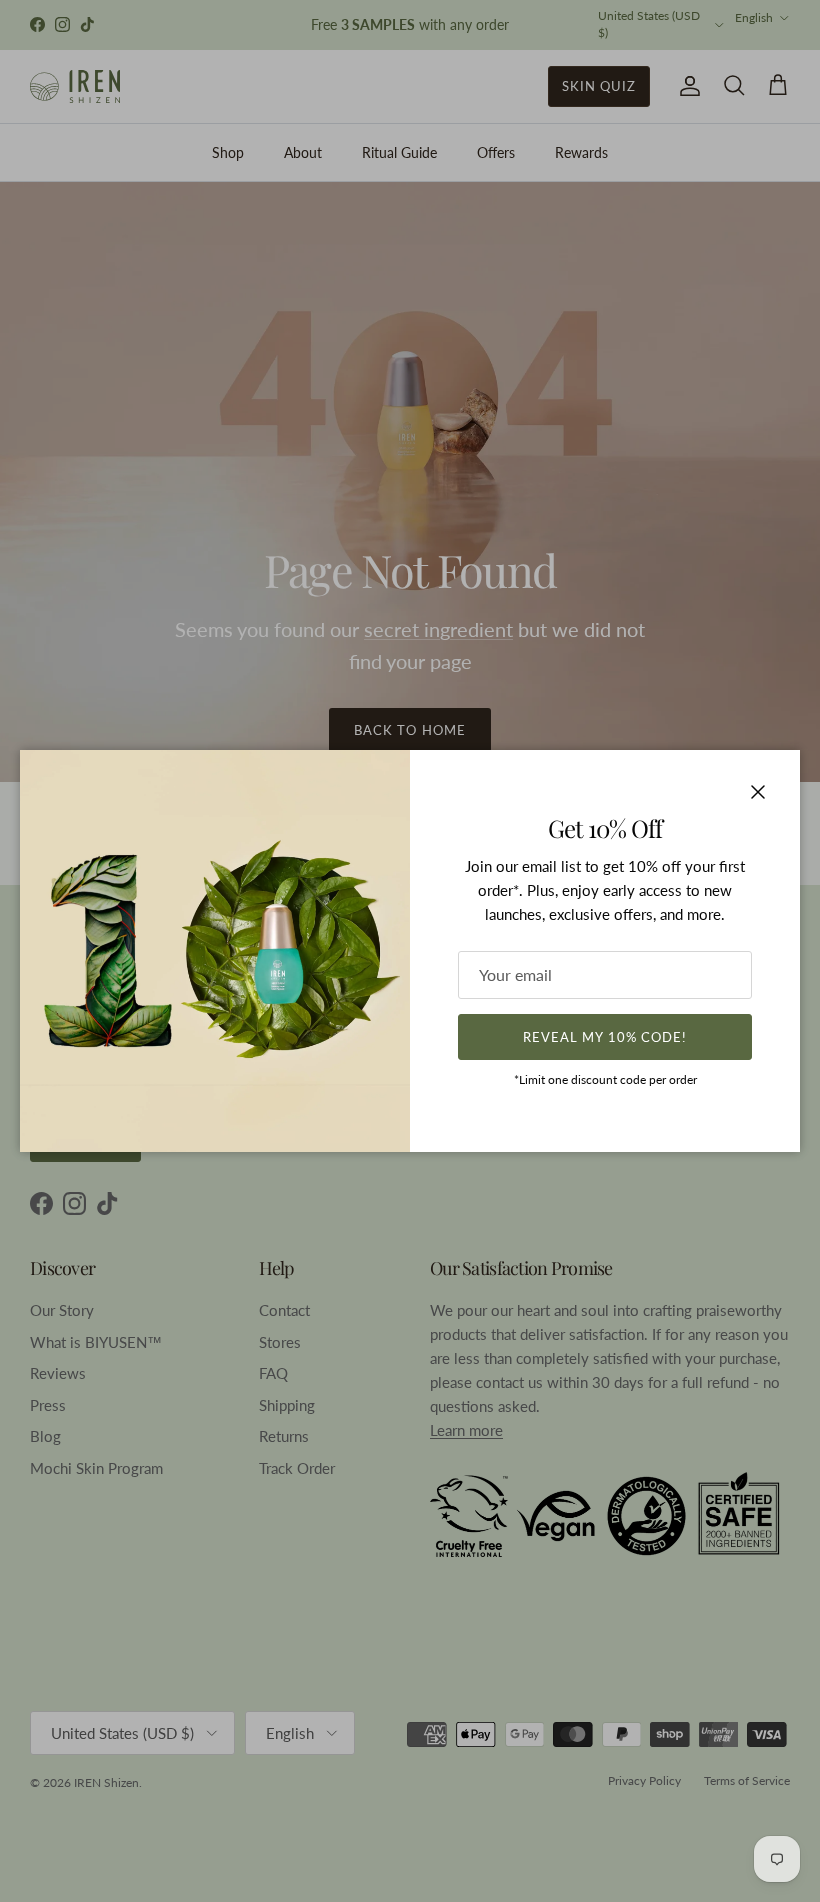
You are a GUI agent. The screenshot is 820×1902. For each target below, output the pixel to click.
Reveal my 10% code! (605, 1037)
